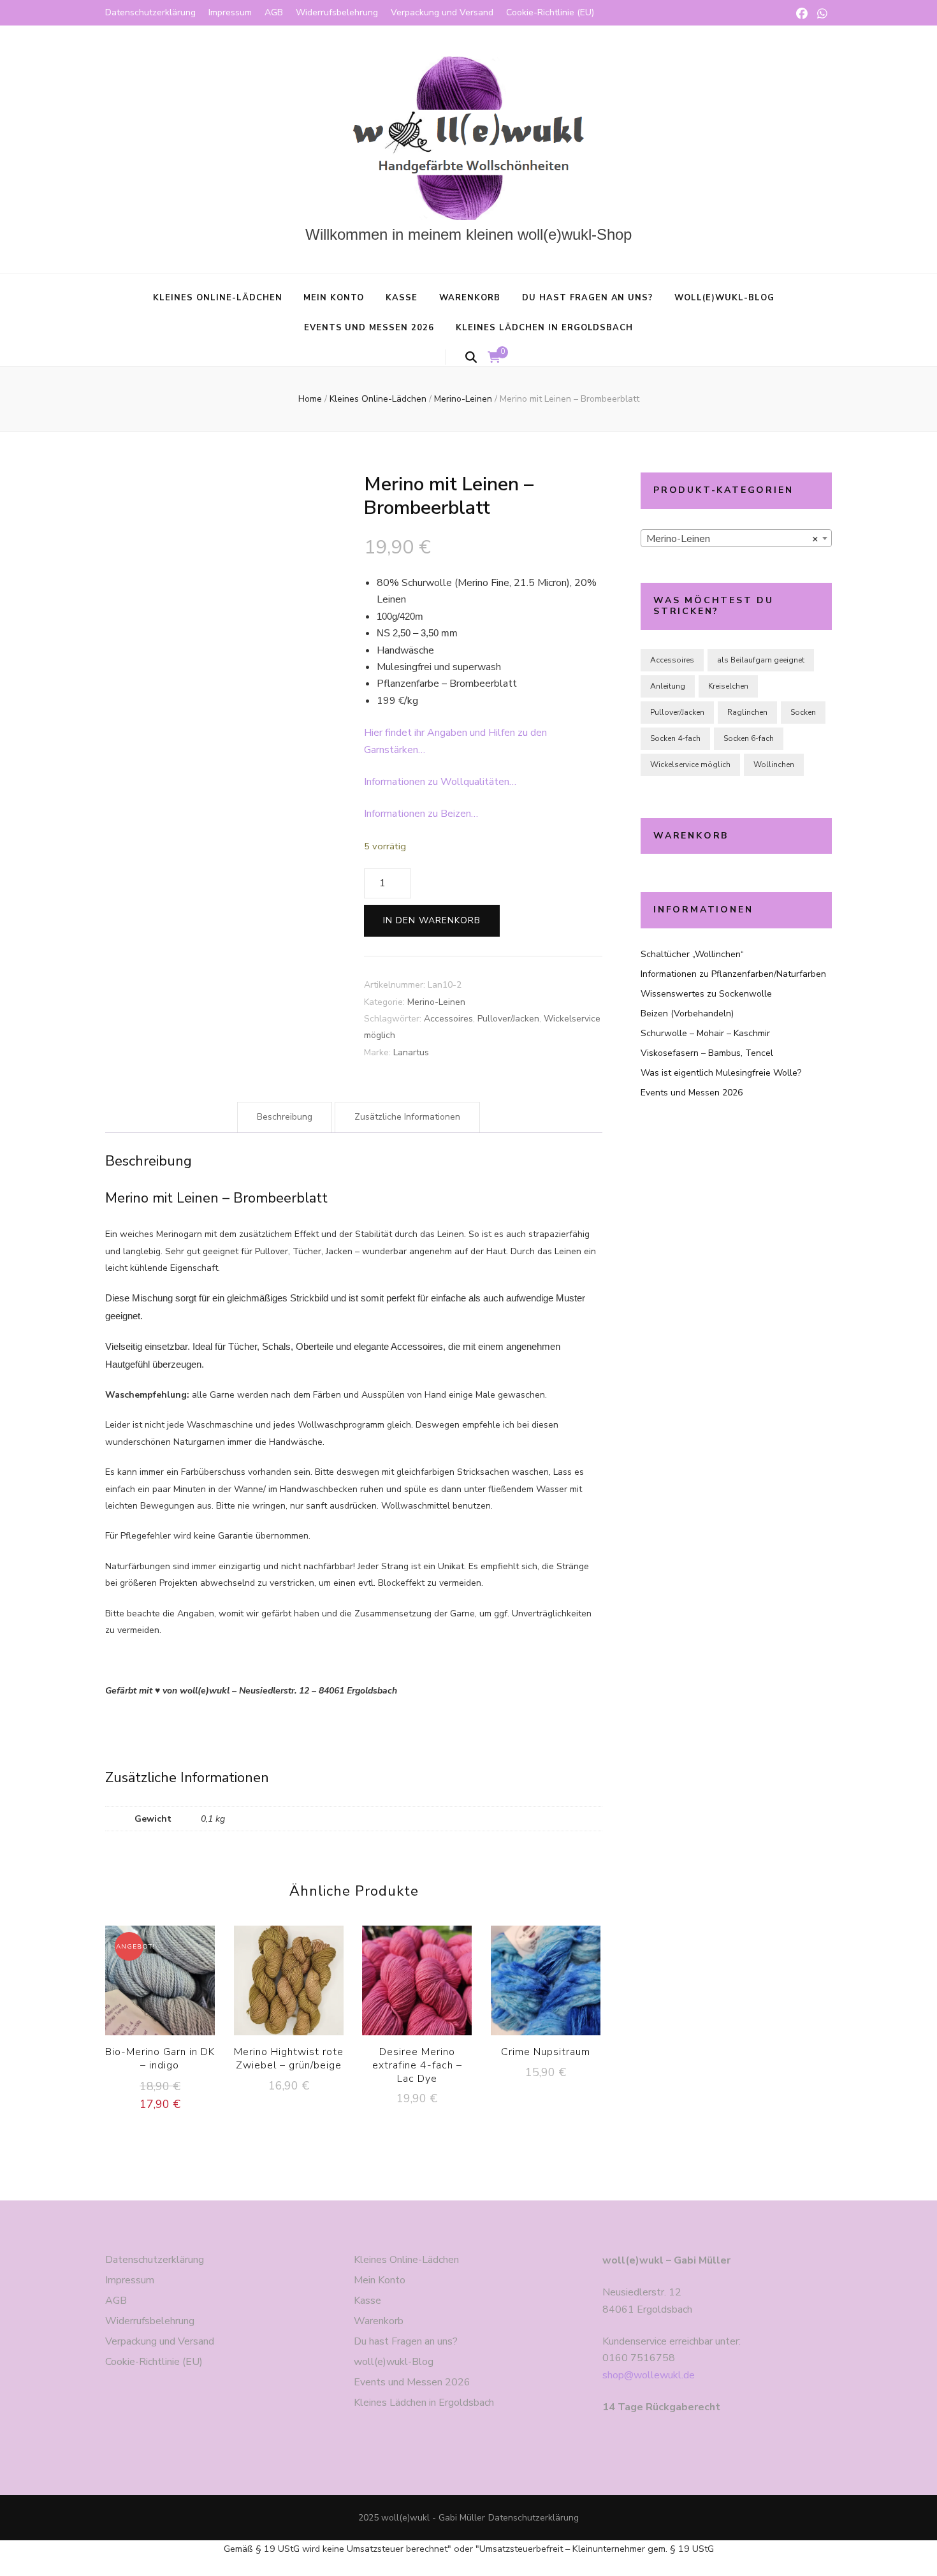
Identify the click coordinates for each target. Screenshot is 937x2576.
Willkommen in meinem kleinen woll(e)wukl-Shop (468, 234)
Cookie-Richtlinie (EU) (550, 12)
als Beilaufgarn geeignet (761, 660)
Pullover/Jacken (508, 1019)
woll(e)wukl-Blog (724, 298)
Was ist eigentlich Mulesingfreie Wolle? (721, 1073)
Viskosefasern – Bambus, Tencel (707, 1053)
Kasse (402, 298)
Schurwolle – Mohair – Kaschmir (705, 1033)
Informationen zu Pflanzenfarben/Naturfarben (733, 974)
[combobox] (736, 538)
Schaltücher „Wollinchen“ (692, 954)
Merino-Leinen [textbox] (732, 539)
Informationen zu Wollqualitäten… (440, 782)
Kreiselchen (728, 686)
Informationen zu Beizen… (421, 814)
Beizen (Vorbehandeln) (687, 1014)
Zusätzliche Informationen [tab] (407, 1117)
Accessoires (448, 1019)
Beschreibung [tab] (285, 1117)
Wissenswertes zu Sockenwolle (706, 994)
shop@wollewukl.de (649, 2375)
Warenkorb (470, 298)
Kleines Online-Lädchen (217, 298)
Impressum (230, 12)
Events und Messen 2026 (369, 328)
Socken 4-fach (675, 738)
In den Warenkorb (432, 920)
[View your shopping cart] (494, 358)
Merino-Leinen (436, 1002)
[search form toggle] (471, 357)
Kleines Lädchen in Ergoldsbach (544, 328)
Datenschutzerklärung (150, 12)
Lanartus (411, 1052)
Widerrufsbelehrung (337, 12)
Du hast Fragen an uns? (587, 298)
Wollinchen (774, 765)
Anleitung (668, 686)
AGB (274, 12)
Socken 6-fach (749, 738)
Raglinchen (747, 712)
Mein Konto (334, 298)
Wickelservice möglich (690, 765)
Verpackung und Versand (442, 12)
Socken (803, 712)
